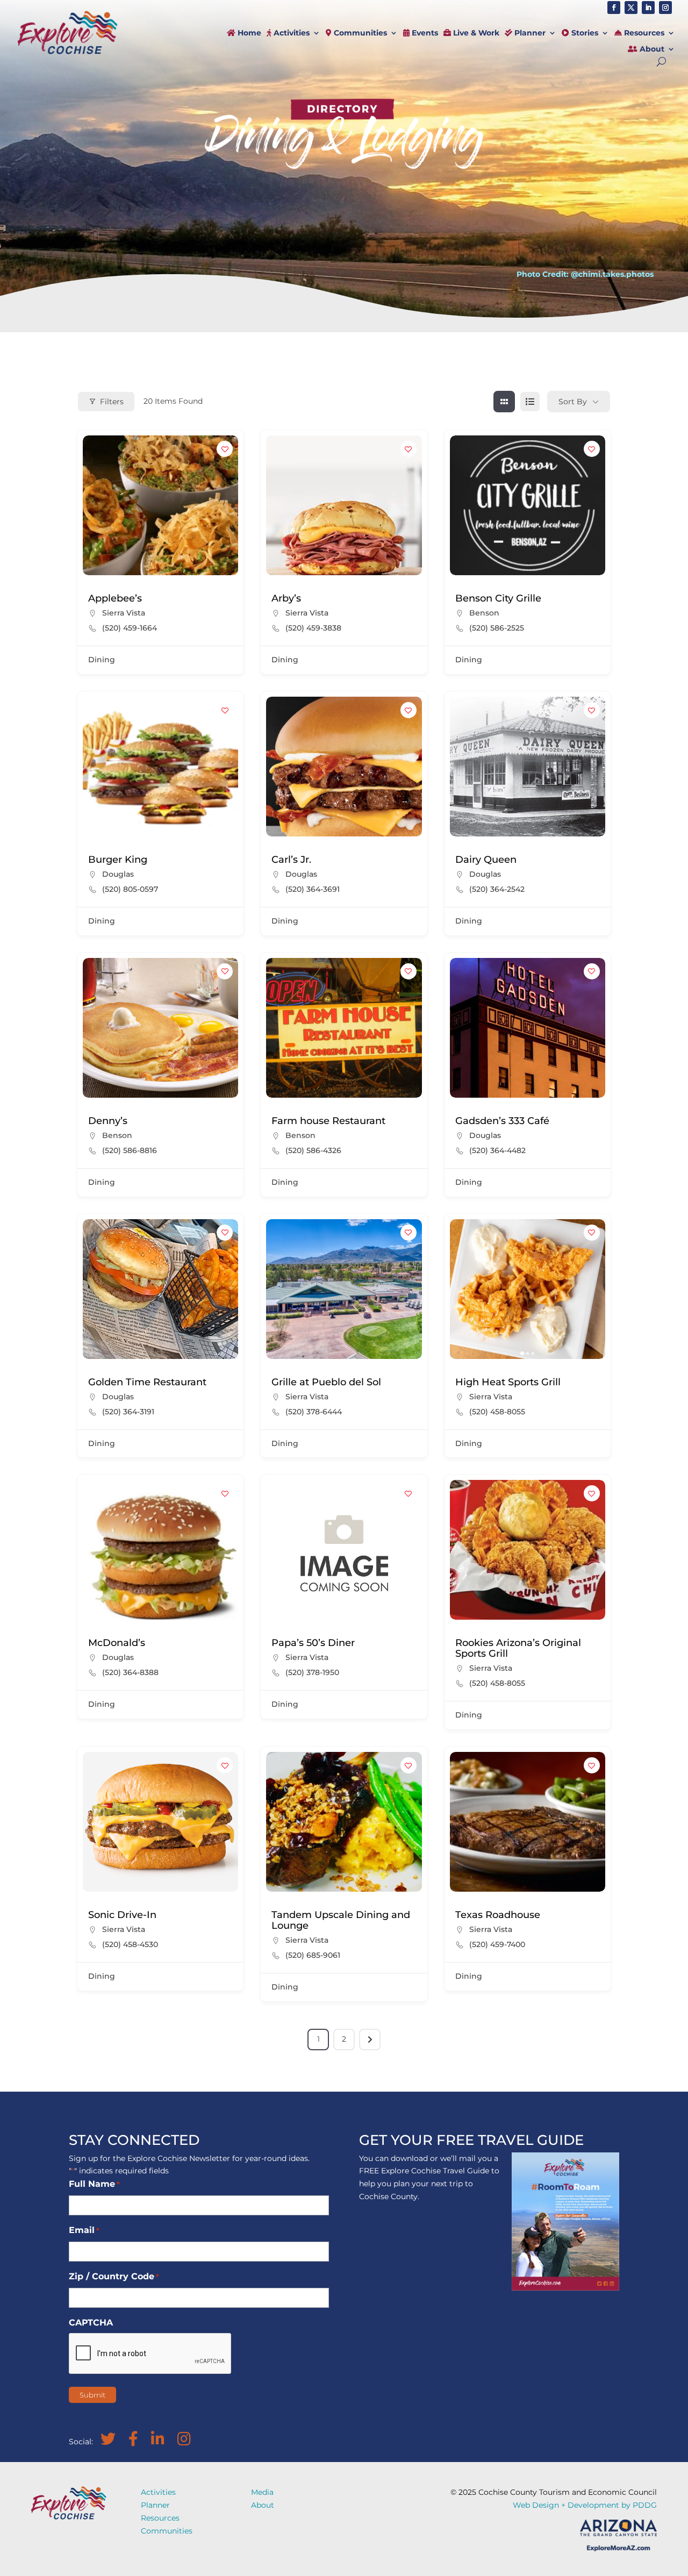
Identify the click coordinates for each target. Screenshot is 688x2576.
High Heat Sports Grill (508, 1382)
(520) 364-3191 (128, 1412)
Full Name (94, 2184)
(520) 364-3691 (313, 889)
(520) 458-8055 (497, 1412)
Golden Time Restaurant (147, 1382)
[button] (463, 1289)
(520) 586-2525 (497, 628)
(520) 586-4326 (313, 1150)
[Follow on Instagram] (665, 8)
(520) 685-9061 (313, 1955)
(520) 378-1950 (312, 1672)
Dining (102, 660)
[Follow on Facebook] (614, 8)
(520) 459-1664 (130, 628)
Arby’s (286, 598)
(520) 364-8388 (130, 1672)
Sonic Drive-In (122, 1915)
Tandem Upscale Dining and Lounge (341, 1920)
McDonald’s (117, 1643)
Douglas (118, 874)
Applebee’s (115, 598)
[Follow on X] (631, 8)
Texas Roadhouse (498, 1915)
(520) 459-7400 (497, 1944)
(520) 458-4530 (130, 1944)
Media (262, 2492)
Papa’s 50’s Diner (313, 1643)
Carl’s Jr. (291, 860)
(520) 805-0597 (130, 889)
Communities (359, 33)
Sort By (573, 402)
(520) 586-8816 (130, 1150)
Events (424, 33)
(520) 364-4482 (497, 1150)
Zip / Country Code (114, 2276)
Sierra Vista (124, 613)
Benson (484, 613)
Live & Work (475, 33)
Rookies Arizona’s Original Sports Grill (518, 1648)
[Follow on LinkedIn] (648, 8)
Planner (529, 33)
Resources (643, 33)
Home (248, 33)
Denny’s (108, 1121)
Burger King (118, 860)
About (651, 49)
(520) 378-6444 (314, 1412)
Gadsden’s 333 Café (502, 1121)
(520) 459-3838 (313, 628)
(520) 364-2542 (497, 889)
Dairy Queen (486, 860)
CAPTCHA (91, 2323)
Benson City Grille (498, 598)
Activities (291, 33)
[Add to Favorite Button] (225, 449)
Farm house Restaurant (328, 1121)
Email (84, 2230)
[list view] (530, 402)
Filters (112, 402)
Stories (584, 33)
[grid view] (504, 402)
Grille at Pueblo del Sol (326, 1382)
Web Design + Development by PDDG (585, 2505)
